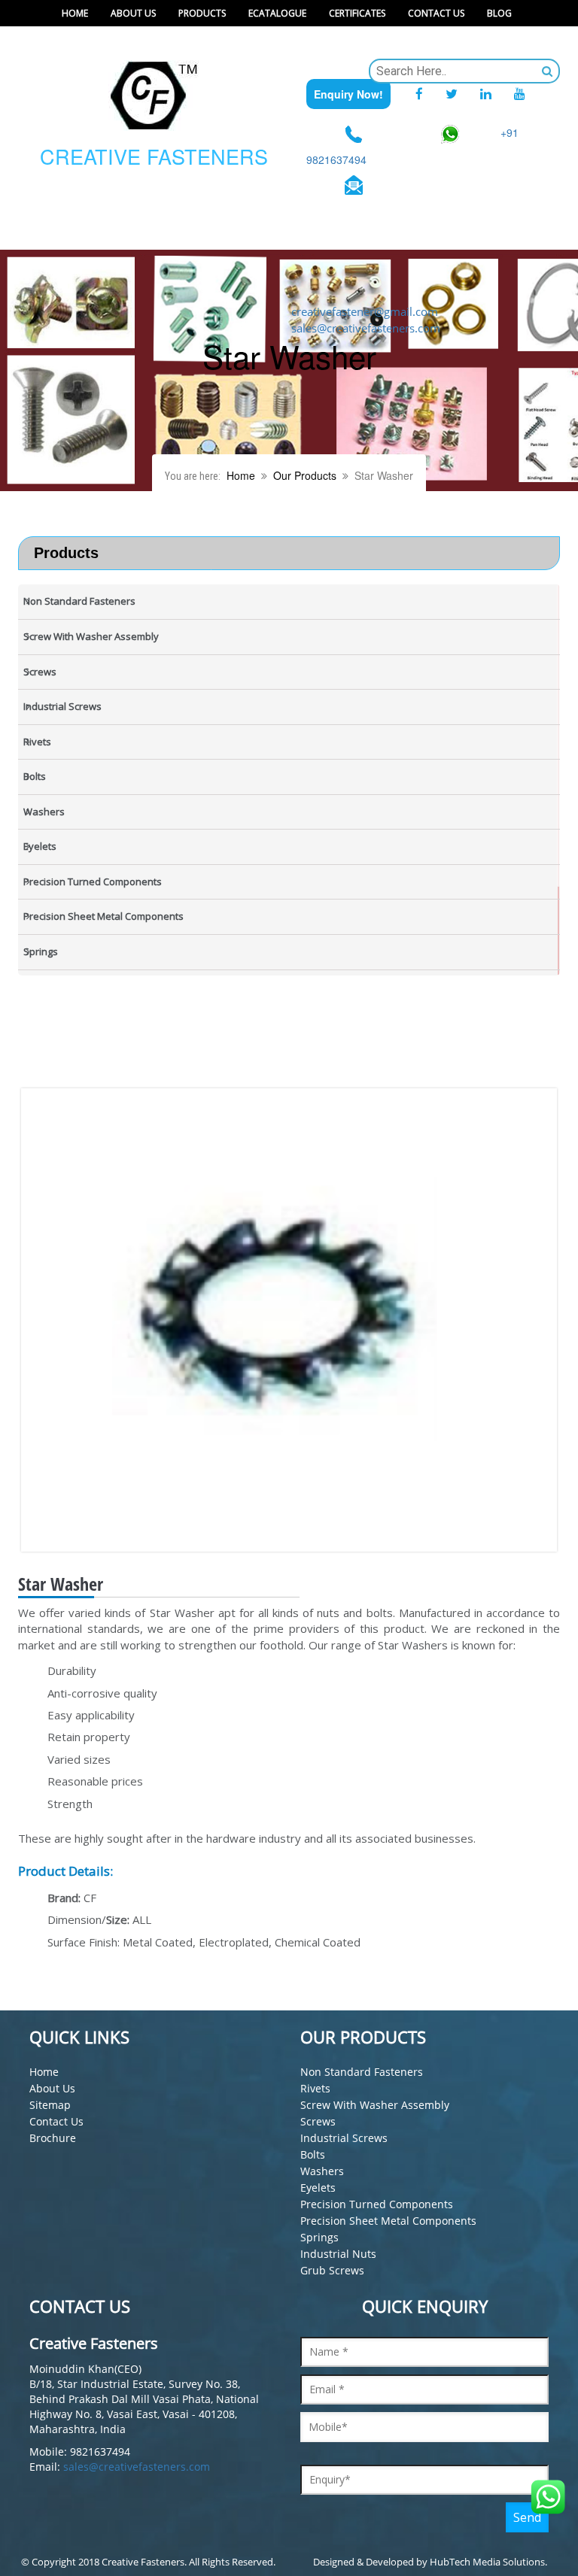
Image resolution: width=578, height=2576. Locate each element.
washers (322, 2171)
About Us (133, 13)
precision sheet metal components (388, 2221)
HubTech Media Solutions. (488, 2562)
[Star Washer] (301, 1320)
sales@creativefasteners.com (137, 2467)
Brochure (53, 2138)
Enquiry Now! (348, 94)
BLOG (499, 13)
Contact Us (436, 13)
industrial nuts (338, 2254)
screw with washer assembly (375, 2105)
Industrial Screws (344, 2138)
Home (75, 13)
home (44, 2072)
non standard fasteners (362, 2072)
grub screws (332, 2270)
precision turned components (377, 2204)
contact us (56, 2121)
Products (202, 13)
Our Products (305, 475)
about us (52, 2088)
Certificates (357, 13)
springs (319, 2237)
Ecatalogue (277, 13)
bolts (313, 2154)
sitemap (50, 2105)
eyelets (318, 2188)
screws (318, 2121)
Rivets (315, 2088)
